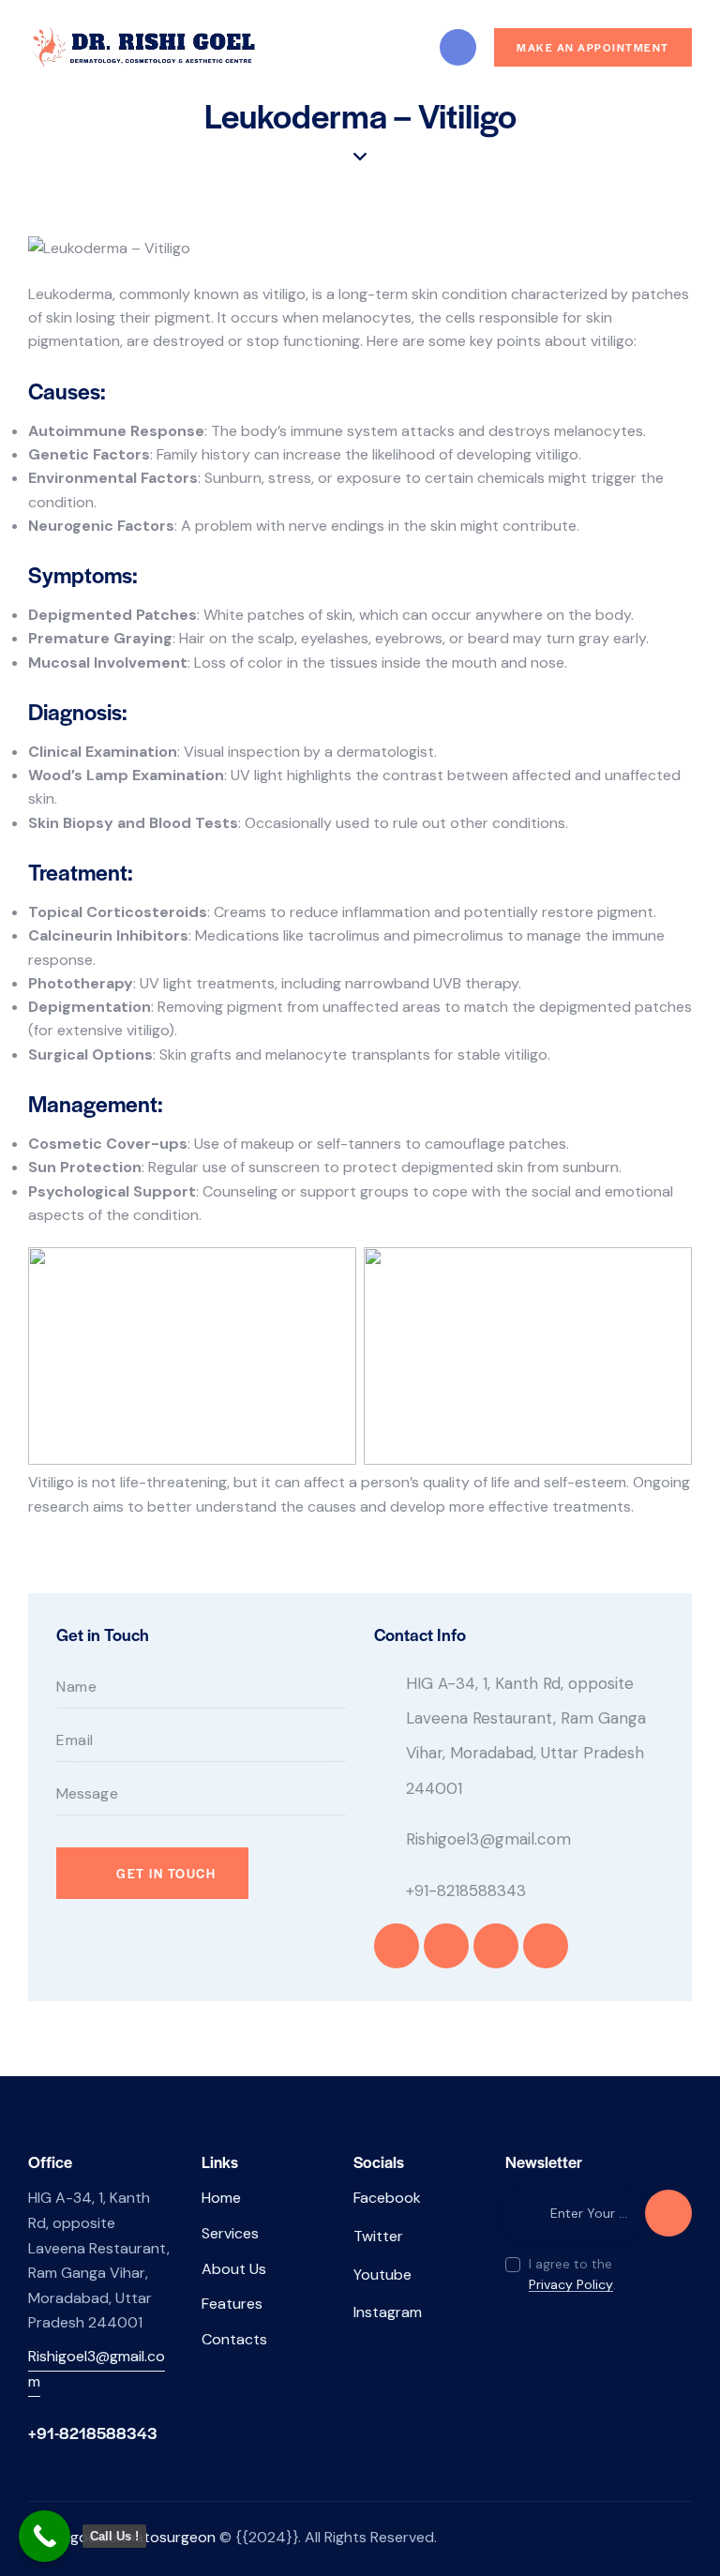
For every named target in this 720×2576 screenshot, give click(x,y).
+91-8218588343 (466, 1891)
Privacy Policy (571, 2285)
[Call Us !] (45, 2536)
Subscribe (668, 2221)
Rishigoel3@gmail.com (488, 1839)
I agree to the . (572, 2274)
